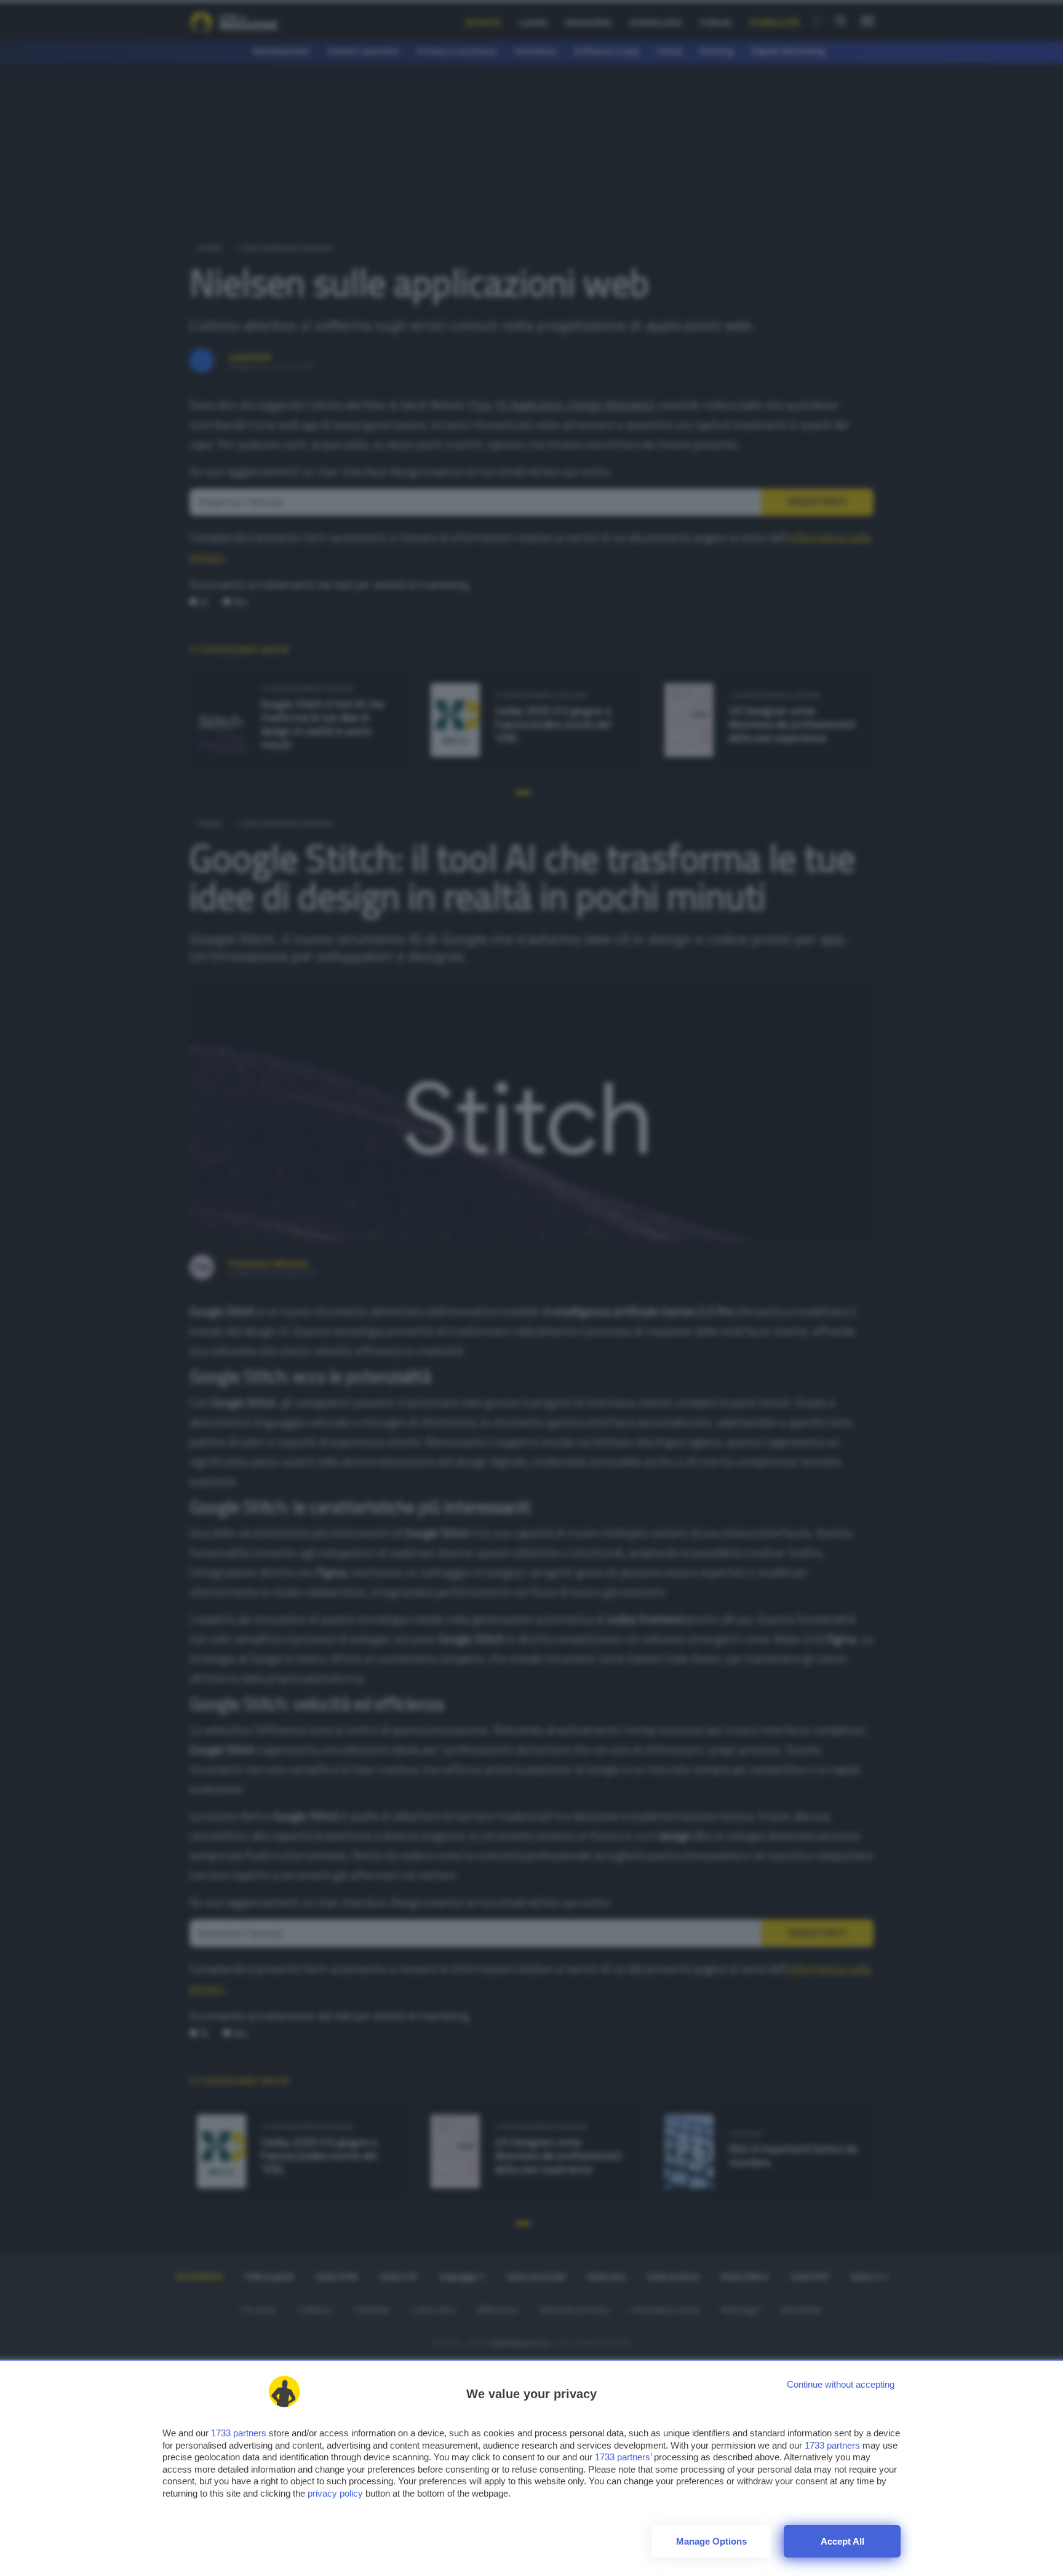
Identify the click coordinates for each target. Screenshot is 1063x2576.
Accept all (842, 2541)
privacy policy (335, 2493)
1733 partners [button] (239, 2433)
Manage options (711, 2541)
